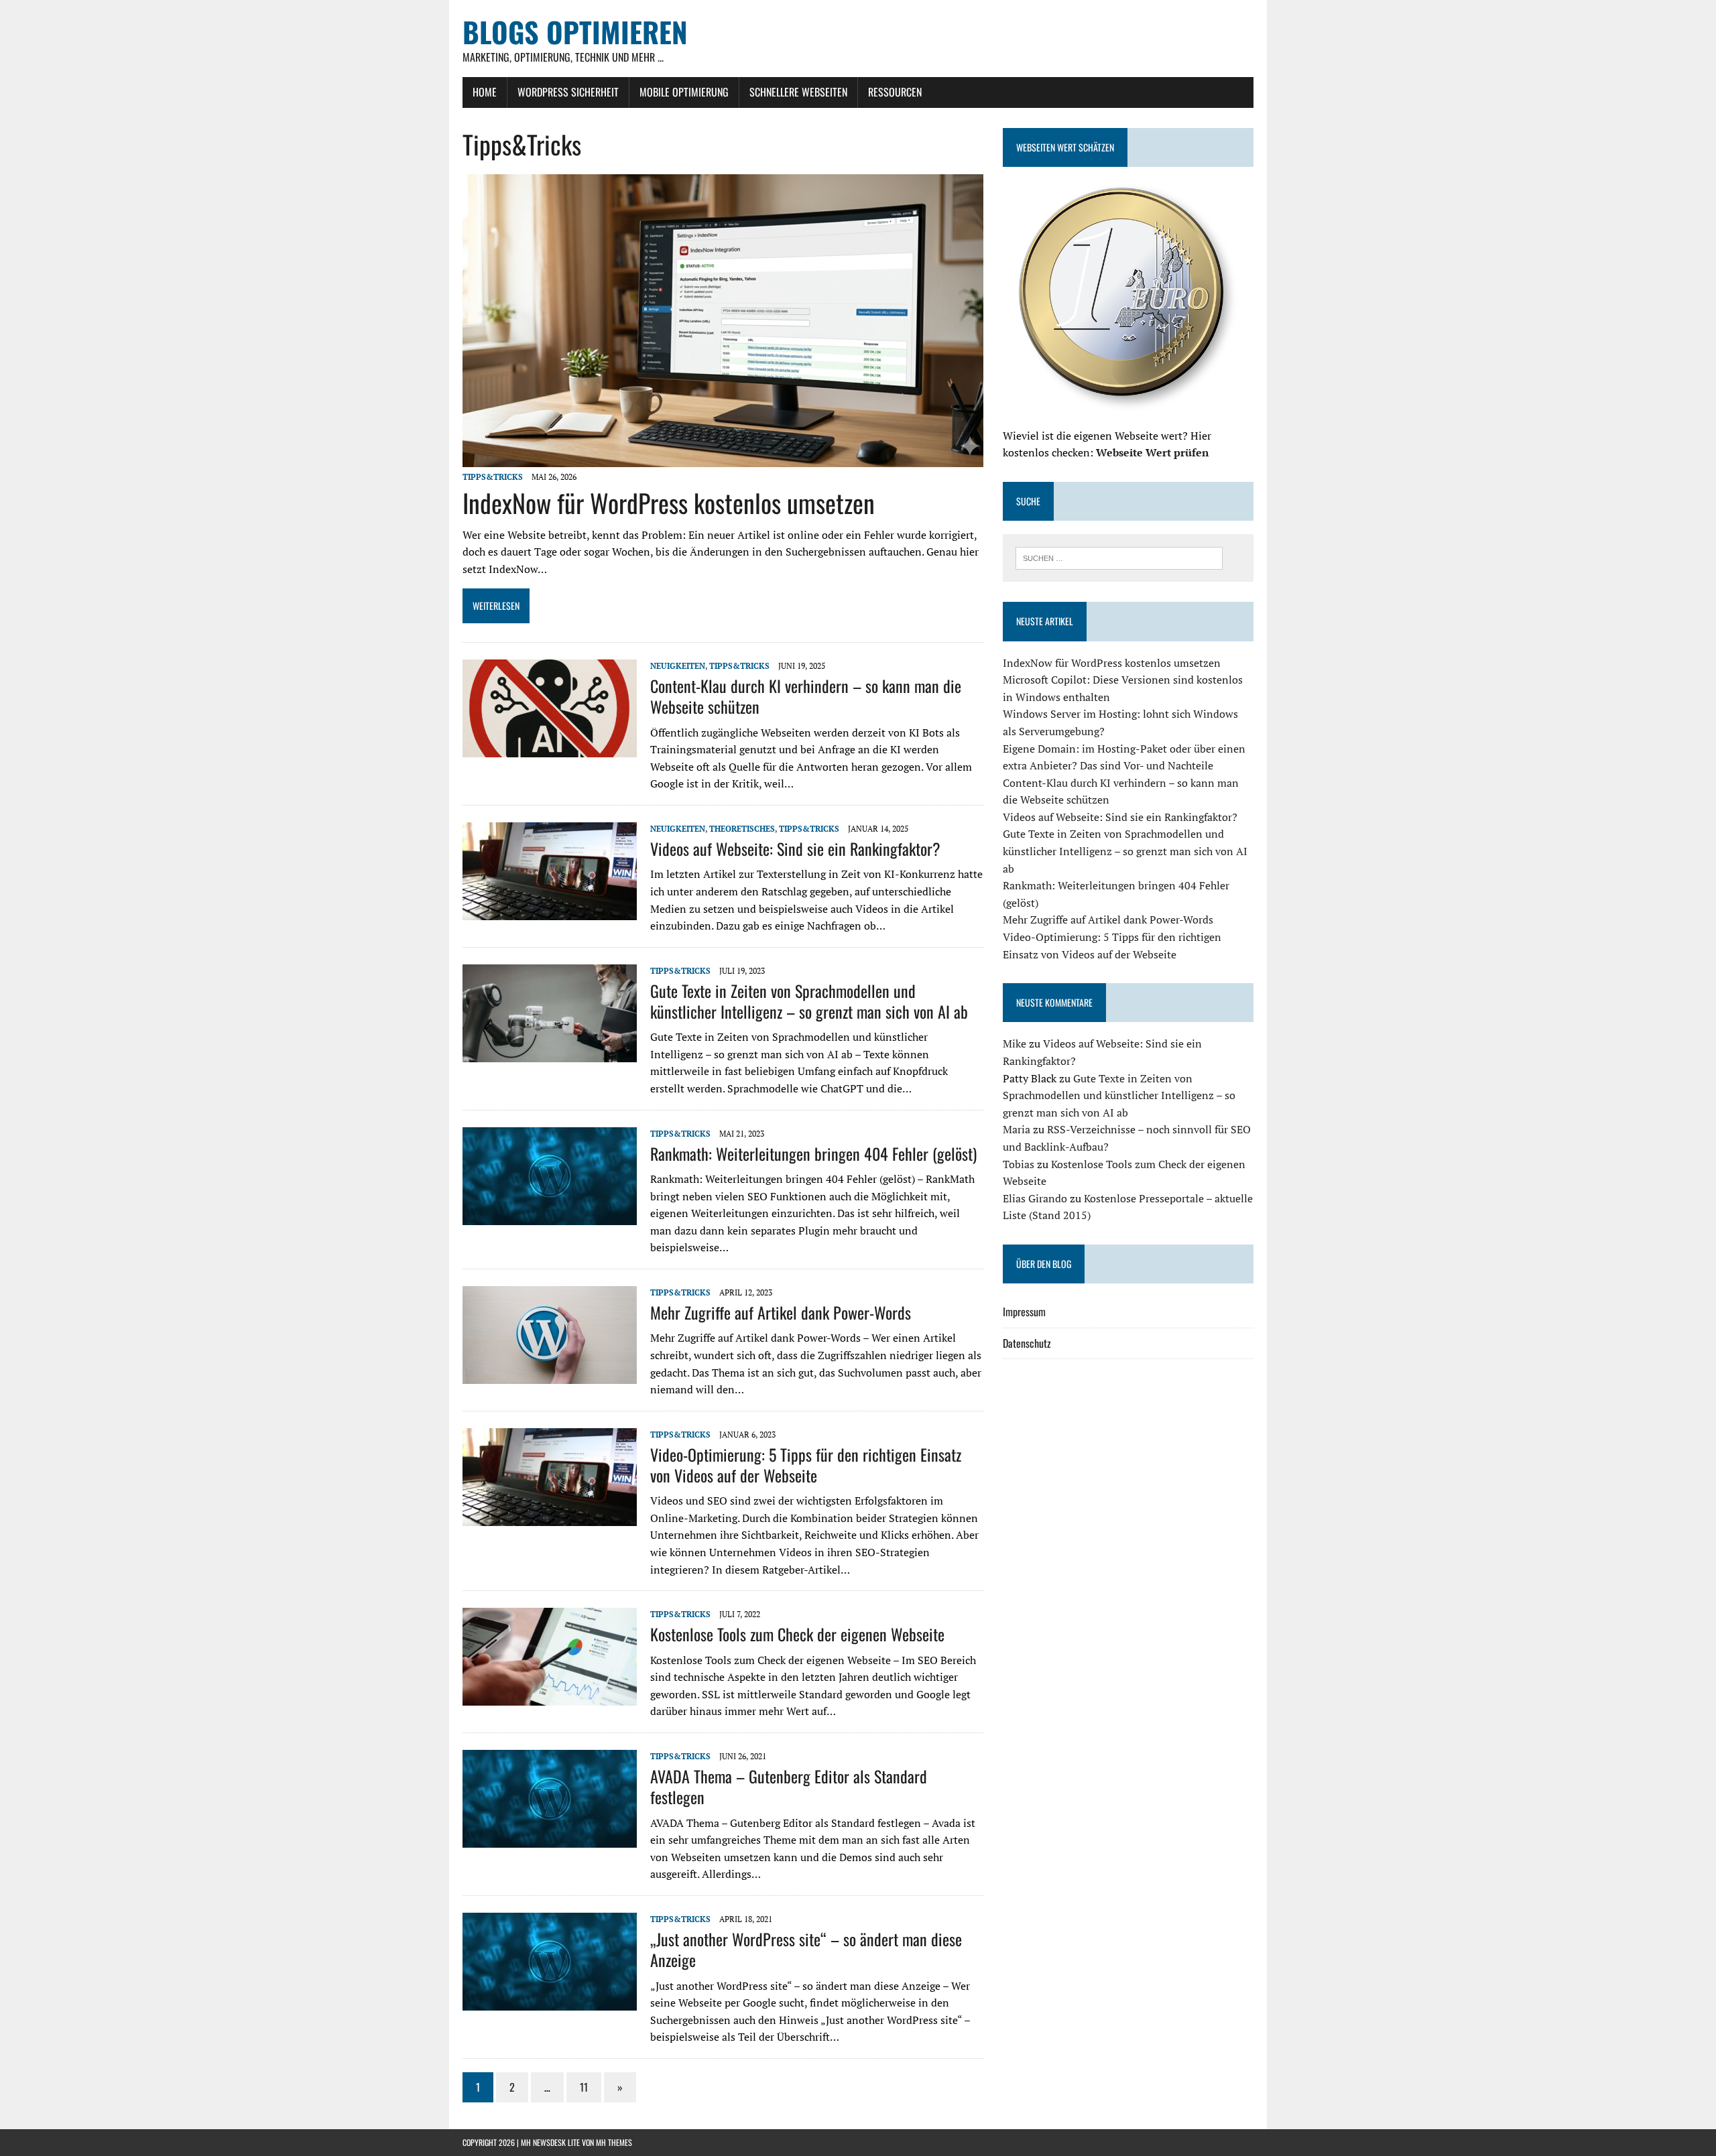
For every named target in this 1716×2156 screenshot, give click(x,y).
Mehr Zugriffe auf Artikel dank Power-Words (781, 1312)
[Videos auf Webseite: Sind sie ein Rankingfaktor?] (550, 911)
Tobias (1019, 1164)
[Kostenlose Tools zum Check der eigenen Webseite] (550, 1697)
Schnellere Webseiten (798, 92)
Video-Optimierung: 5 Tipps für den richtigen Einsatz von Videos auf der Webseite (806, 1465)
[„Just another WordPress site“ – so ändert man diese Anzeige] (550, 2001)
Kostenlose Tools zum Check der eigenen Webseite (797, 1634)
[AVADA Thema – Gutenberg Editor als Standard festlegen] (550, 1838)
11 (584, 2087)
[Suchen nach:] (1119, 557)
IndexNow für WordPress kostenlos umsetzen (669, 503)
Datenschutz (1027, 1343)
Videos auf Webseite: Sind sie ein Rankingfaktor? (795, 848)
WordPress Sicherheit (568, 92)
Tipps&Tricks (493, 477)
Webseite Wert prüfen (1152, 452)
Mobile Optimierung (684, 92)
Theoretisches (742, 829)
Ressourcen (895, 92)
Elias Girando (1035, 1198)
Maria (1017, 1129)
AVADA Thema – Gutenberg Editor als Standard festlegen (789, 1786)
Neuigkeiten (678, 666)
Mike (1015, 1043)
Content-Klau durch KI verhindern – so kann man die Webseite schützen (806, 696)
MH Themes (614, 2142)
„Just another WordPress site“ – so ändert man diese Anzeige (806, 1949)
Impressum (1024, 1312)
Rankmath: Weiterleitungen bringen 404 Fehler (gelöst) (813, 1153)
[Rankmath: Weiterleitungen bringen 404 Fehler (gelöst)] (550, 1216)
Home (485, 92)
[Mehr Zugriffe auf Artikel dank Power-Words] (550, 1375)
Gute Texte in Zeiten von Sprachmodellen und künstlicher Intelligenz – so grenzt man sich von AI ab (809, 1001)
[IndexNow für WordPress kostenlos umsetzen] (723, 458)
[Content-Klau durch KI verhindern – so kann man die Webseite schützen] (550, 748)
